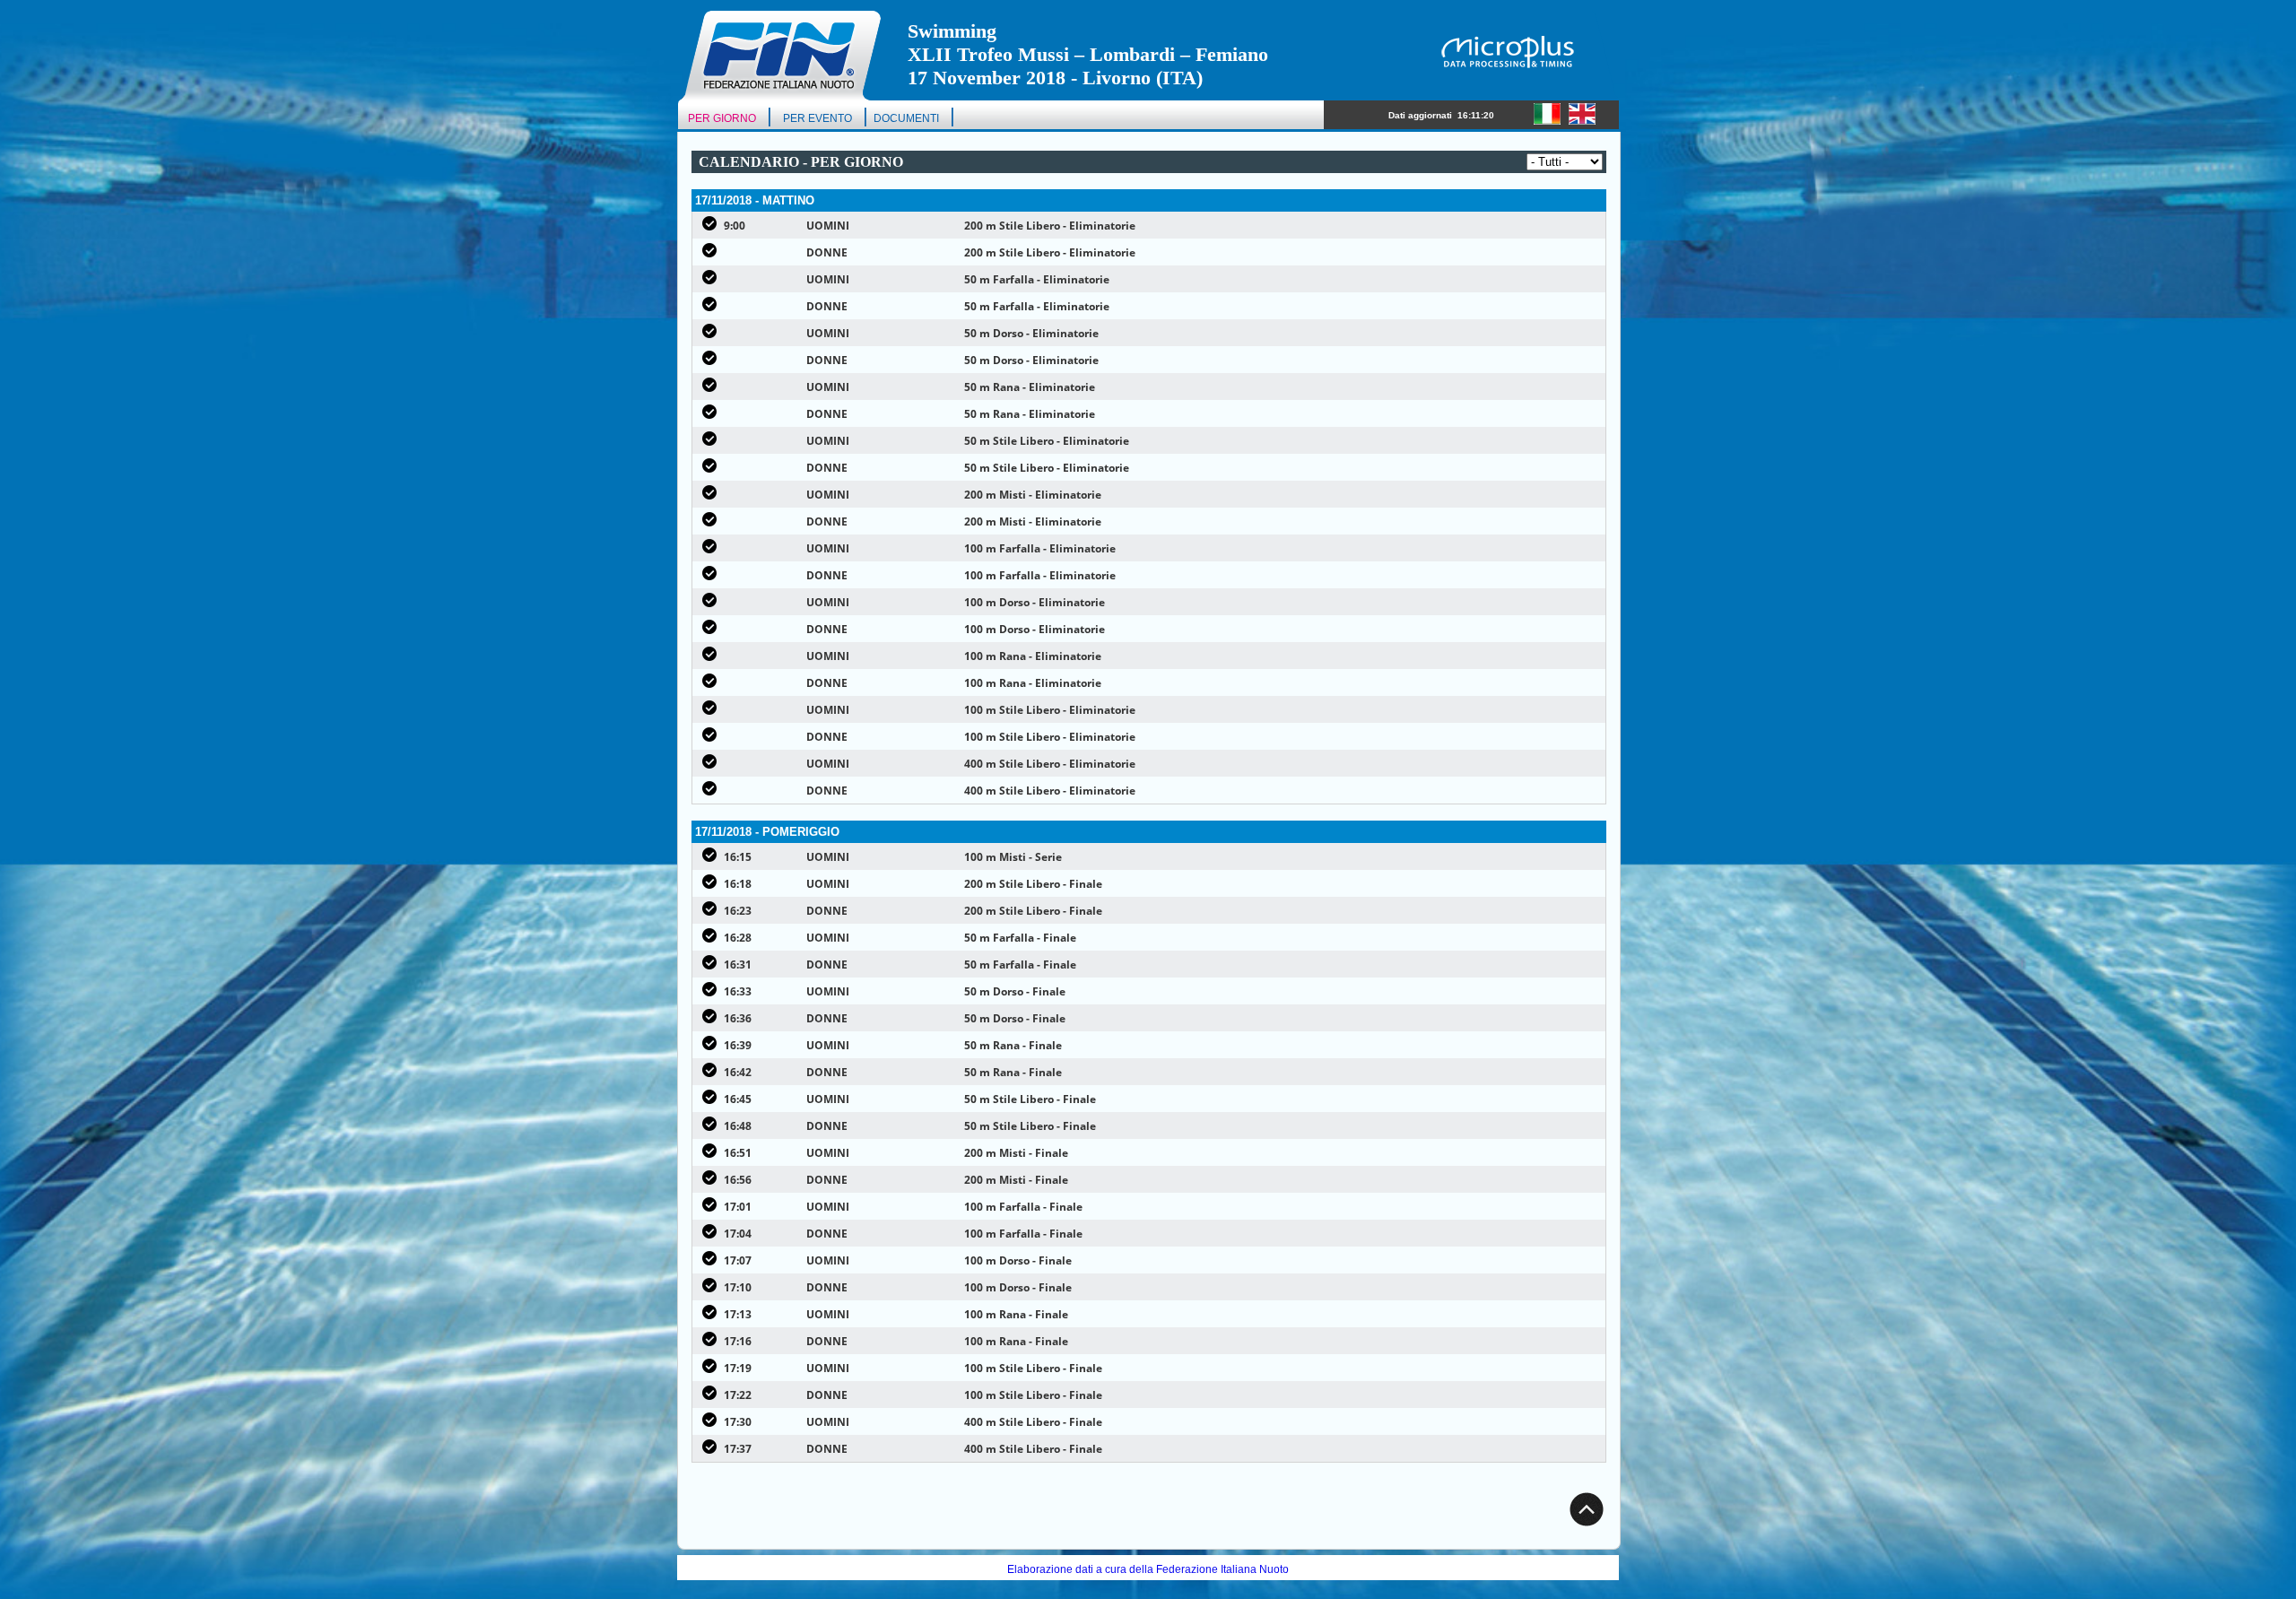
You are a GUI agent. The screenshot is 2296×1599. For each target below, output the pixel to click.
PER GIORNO (722, 118)
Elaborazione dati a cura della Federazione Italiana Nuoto (1148, 1569)
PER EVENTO (818, 118)
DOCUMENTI (906, 118)
